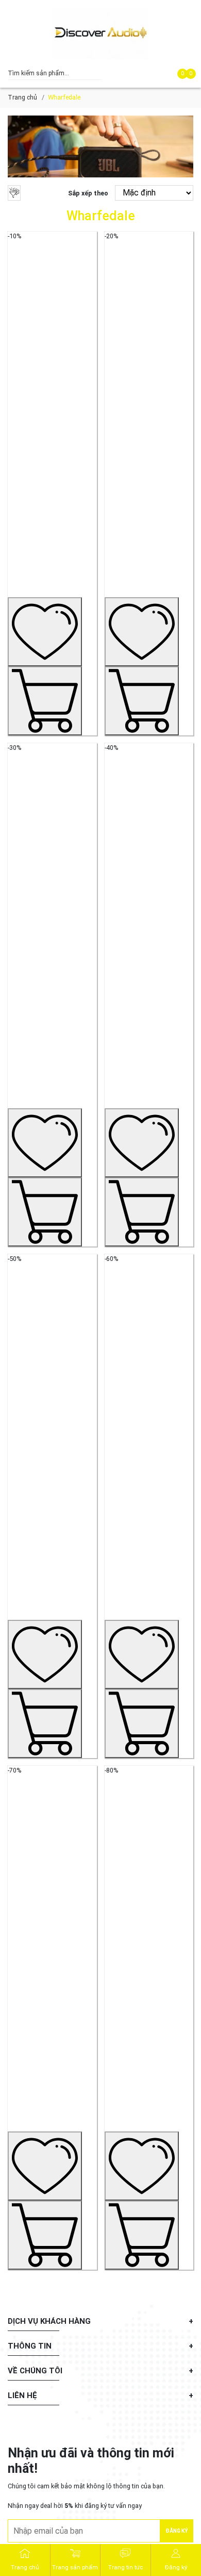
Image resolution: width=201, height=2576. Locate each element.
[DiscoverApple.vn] (100, 34)
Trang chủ (22, 97)
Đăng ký (177, 2531)
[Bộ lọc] (14, 193)
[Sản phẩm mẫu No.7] (52, 1997)
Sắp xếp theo (88, 193)
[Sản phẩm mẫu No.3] (52, 974)
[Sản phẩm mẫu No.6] (149, 1486)
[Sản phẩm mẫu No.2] (149, 463)
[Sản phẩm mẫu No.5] (52, 1486)
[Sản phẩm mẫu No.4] (149, 974)
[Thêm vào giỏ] (45, 701)
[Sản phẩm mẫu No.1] (52, 463)
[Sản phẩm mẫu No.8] (149, 1997)
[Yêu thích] (45, 632)
